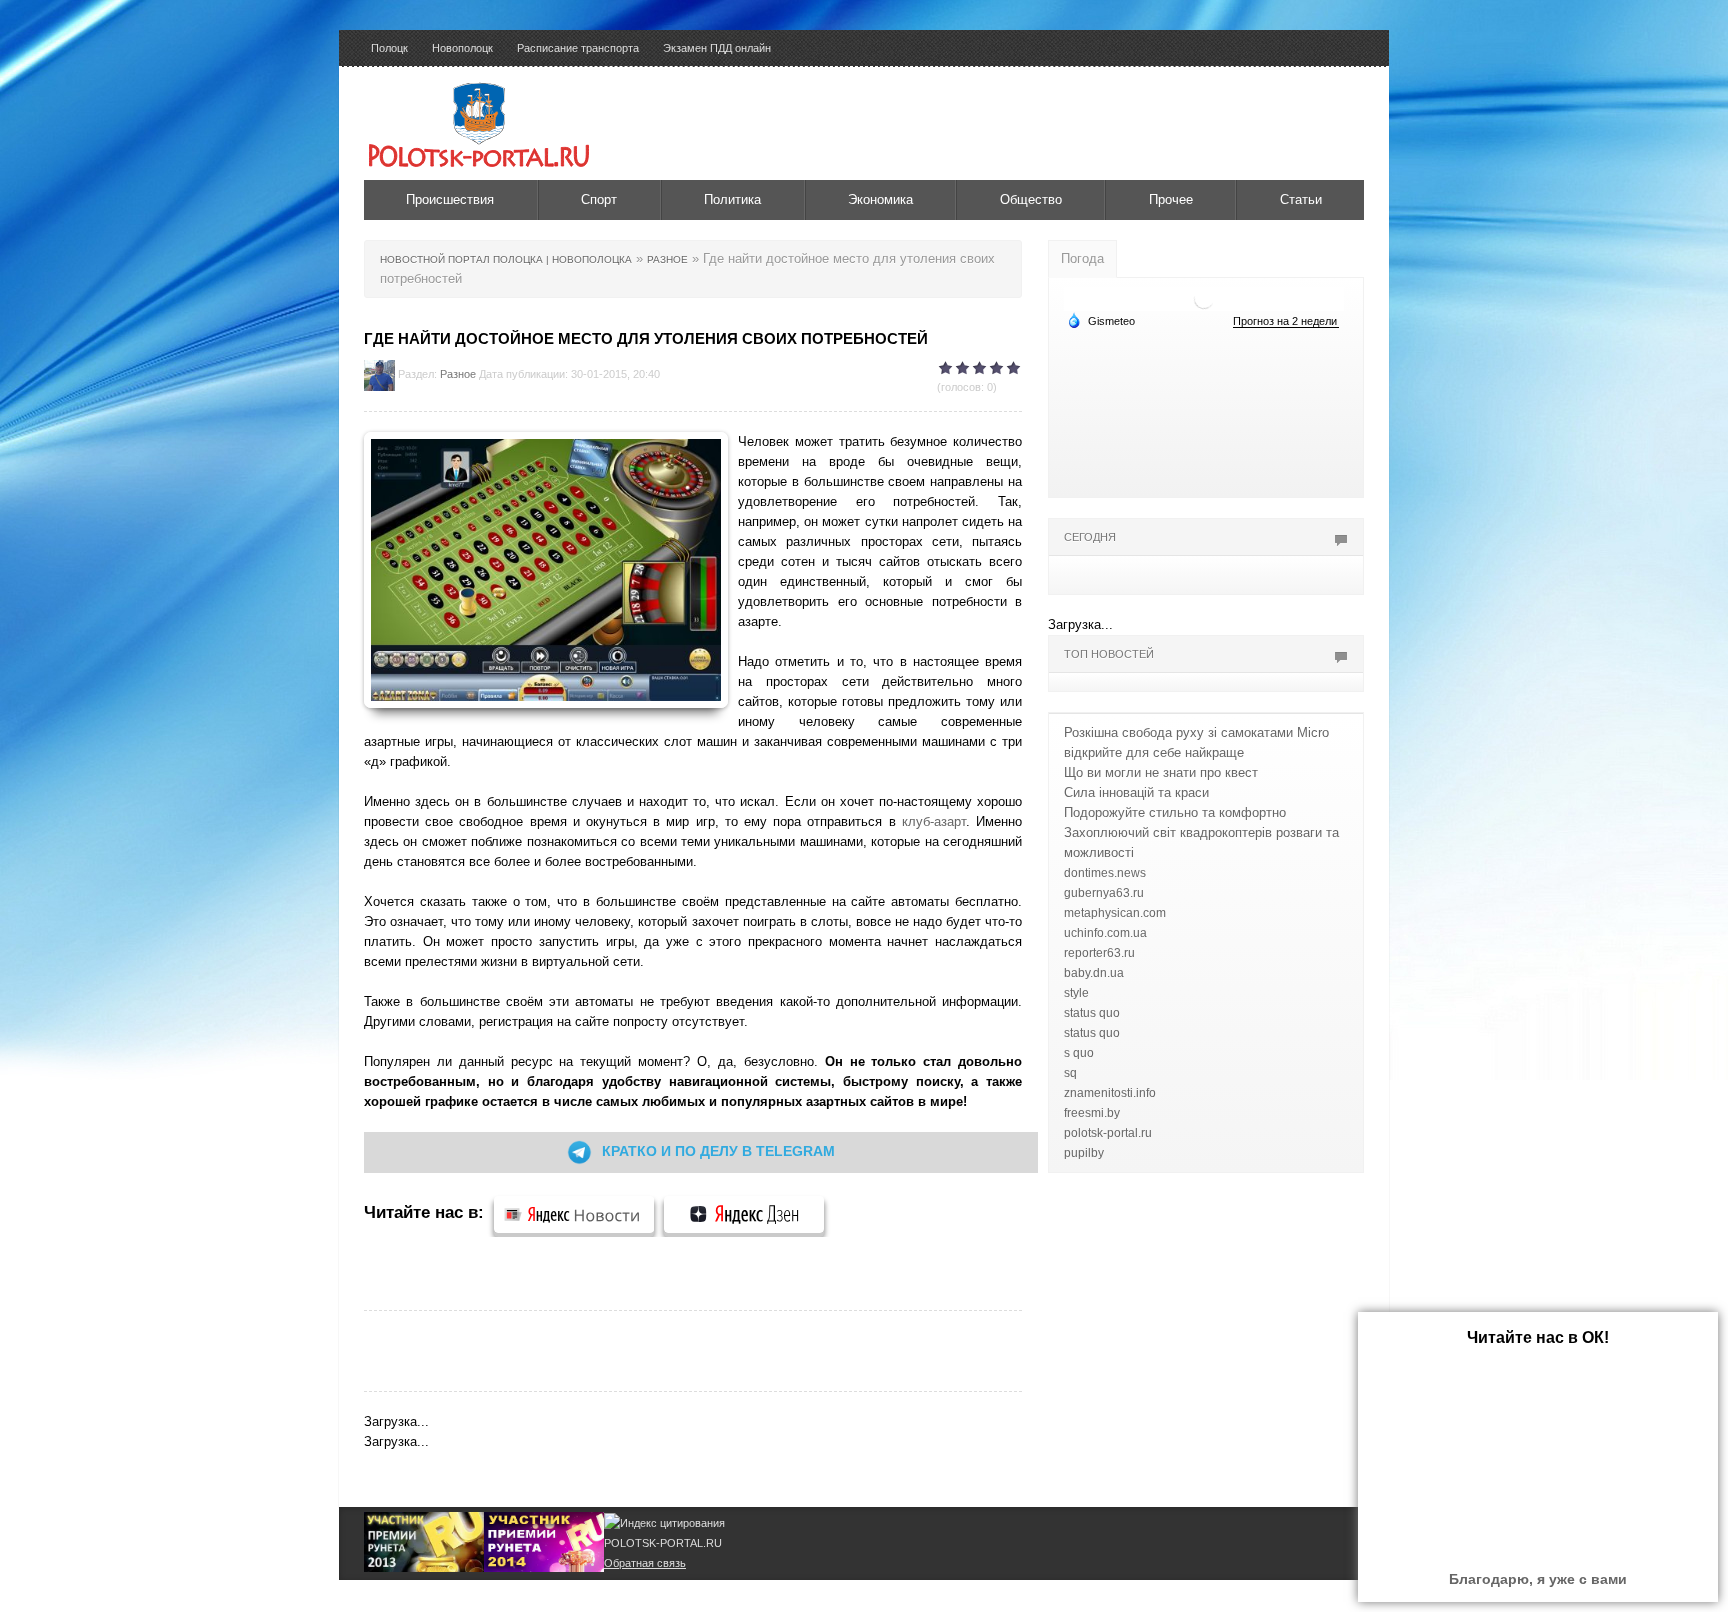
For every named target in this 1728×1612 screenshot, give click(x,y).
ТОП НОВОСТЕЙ (1109, 654)
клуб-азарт (934, 821)
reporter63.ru (1099, 953)
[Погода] (1101, 320)
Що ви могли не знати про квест (1161, 772)
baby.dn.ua (1094, 973)
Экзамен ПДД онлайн (717, 48)
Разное (458, 374)
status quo (1092, 1013)
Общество (1031, 199)
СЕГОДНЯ (1090, 537)
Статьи (1301, 199)
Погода (1082, 258)
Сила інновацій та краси (1136, 792)
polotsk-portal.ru (1108, 1133)
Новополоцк (462, 48)
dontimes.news (1105, 873)
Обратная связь (645, 1563)
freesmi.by (1092, 1113)
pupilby (1084, 1153)
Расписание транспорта (578, 48)
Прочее (1171, 199)
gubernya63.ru (1104, 893)
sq (1070, 1073)
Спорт (599, 199)
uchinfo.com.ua (1105, 933)
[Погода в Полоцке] (1204, 297)
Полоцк (389, 48)
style (1076, 993)
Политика (732, 199)
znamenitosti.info (1110, 1093)
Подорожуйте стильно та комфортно (1175, 812)
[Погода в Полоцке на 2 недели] (1286, 321)
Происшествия (450, 199)
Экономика (880, 199)
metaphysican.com (1115, 913)
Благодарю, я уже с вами (1538, 1579)
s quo (1079, 1053)
